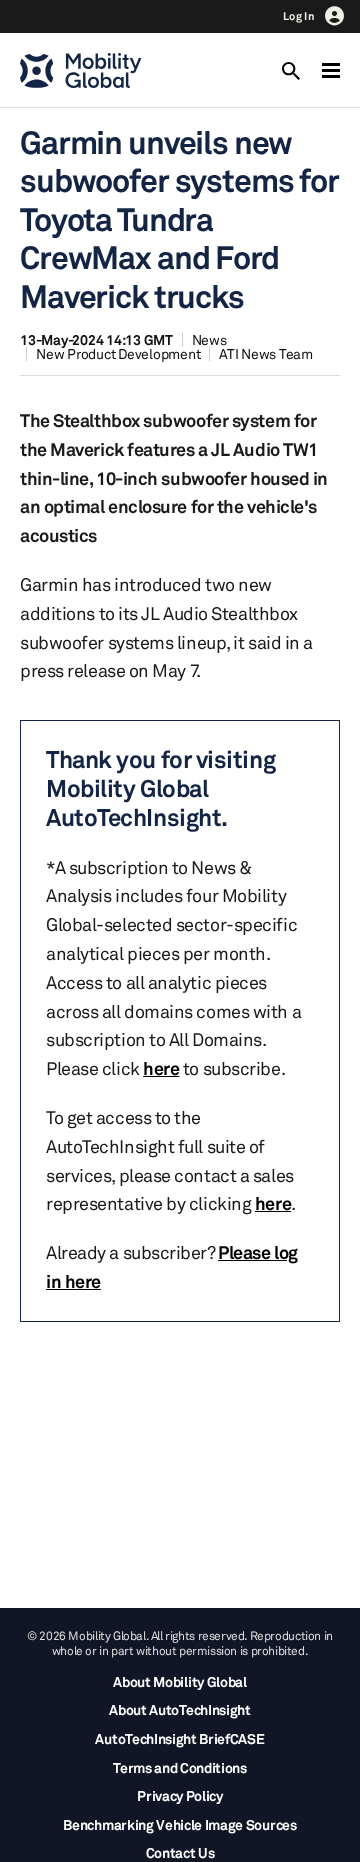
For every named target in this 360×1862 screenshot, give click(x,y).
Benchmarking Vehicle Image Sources (179, 1824)
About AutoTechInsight (179, 1709)
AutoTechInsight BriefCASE (179, 1738)
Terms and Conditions (180, 1767)
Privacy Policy (180, 1795)
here (161, 1068)
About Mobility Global (179, 1681)
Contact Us (180, 1852)
